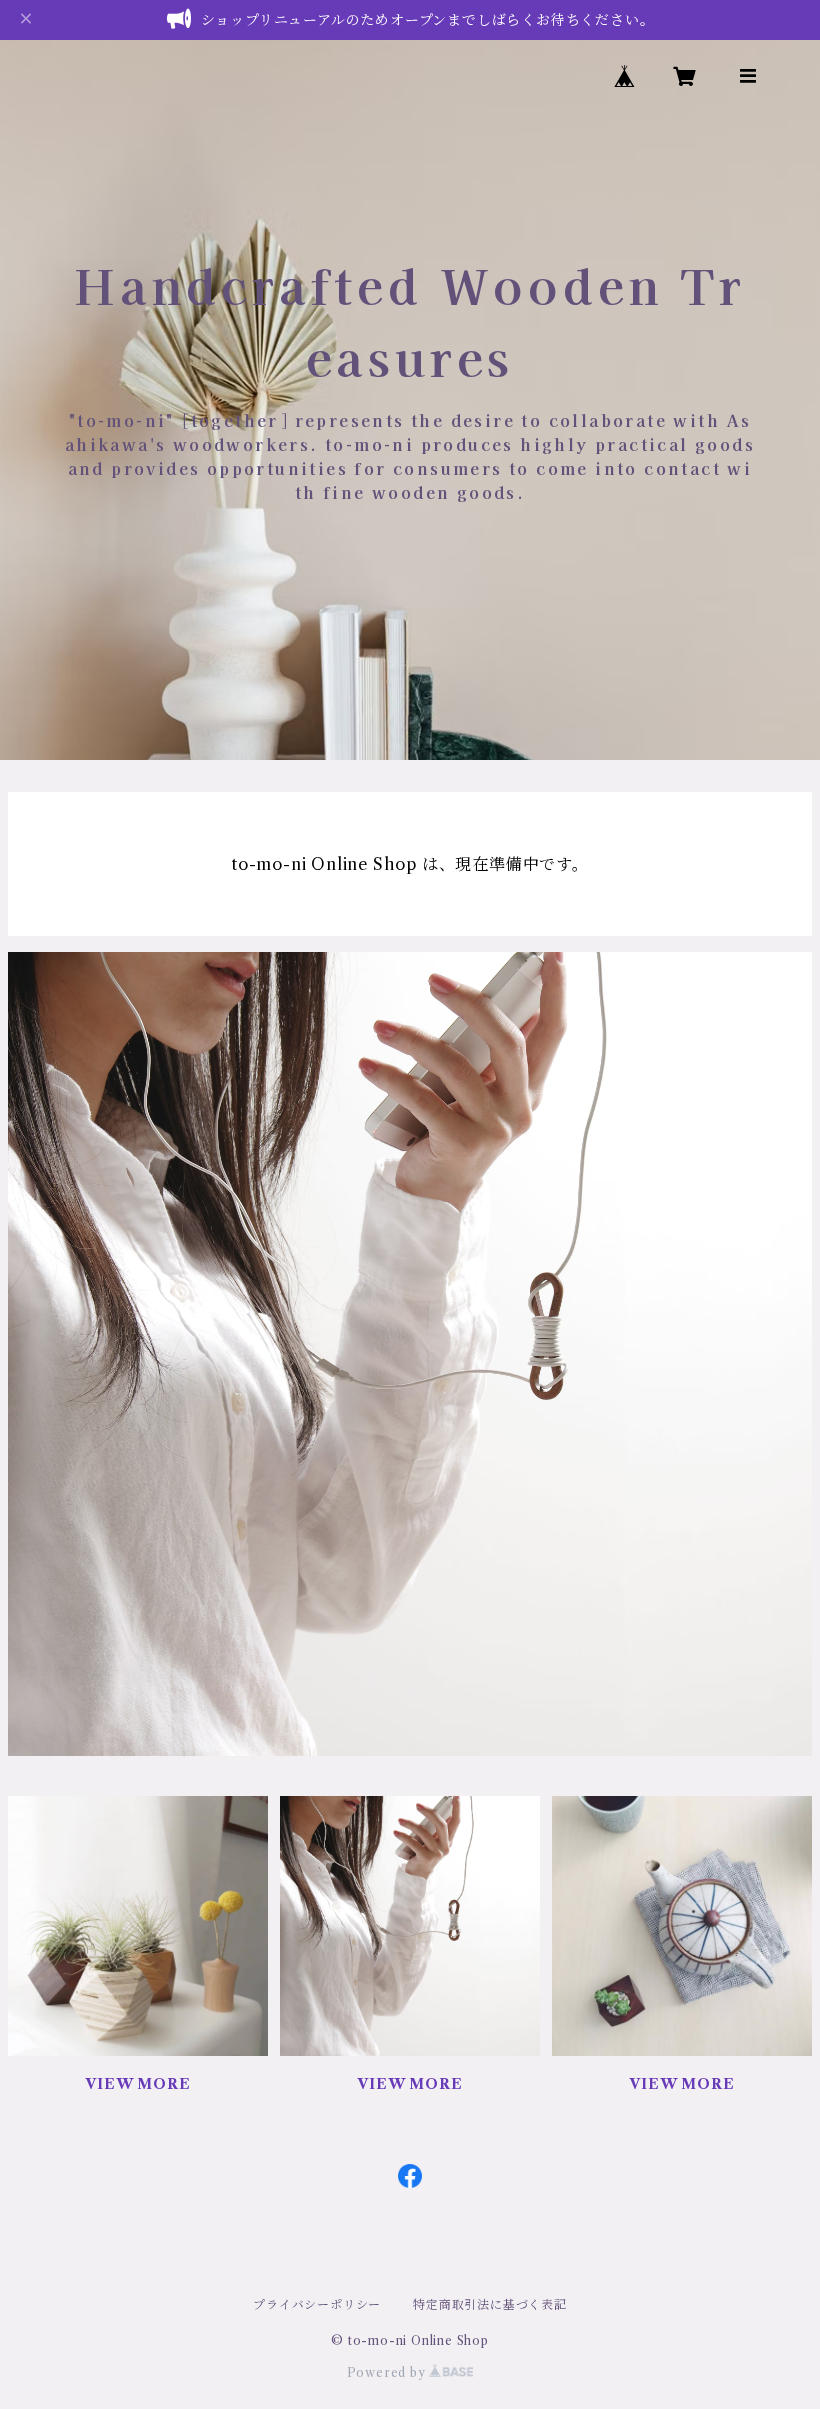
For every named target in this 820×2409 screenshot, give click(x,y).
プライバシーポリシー (317, 2304)
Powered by (388, 2372)
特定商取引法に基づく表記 (490, 2304)
